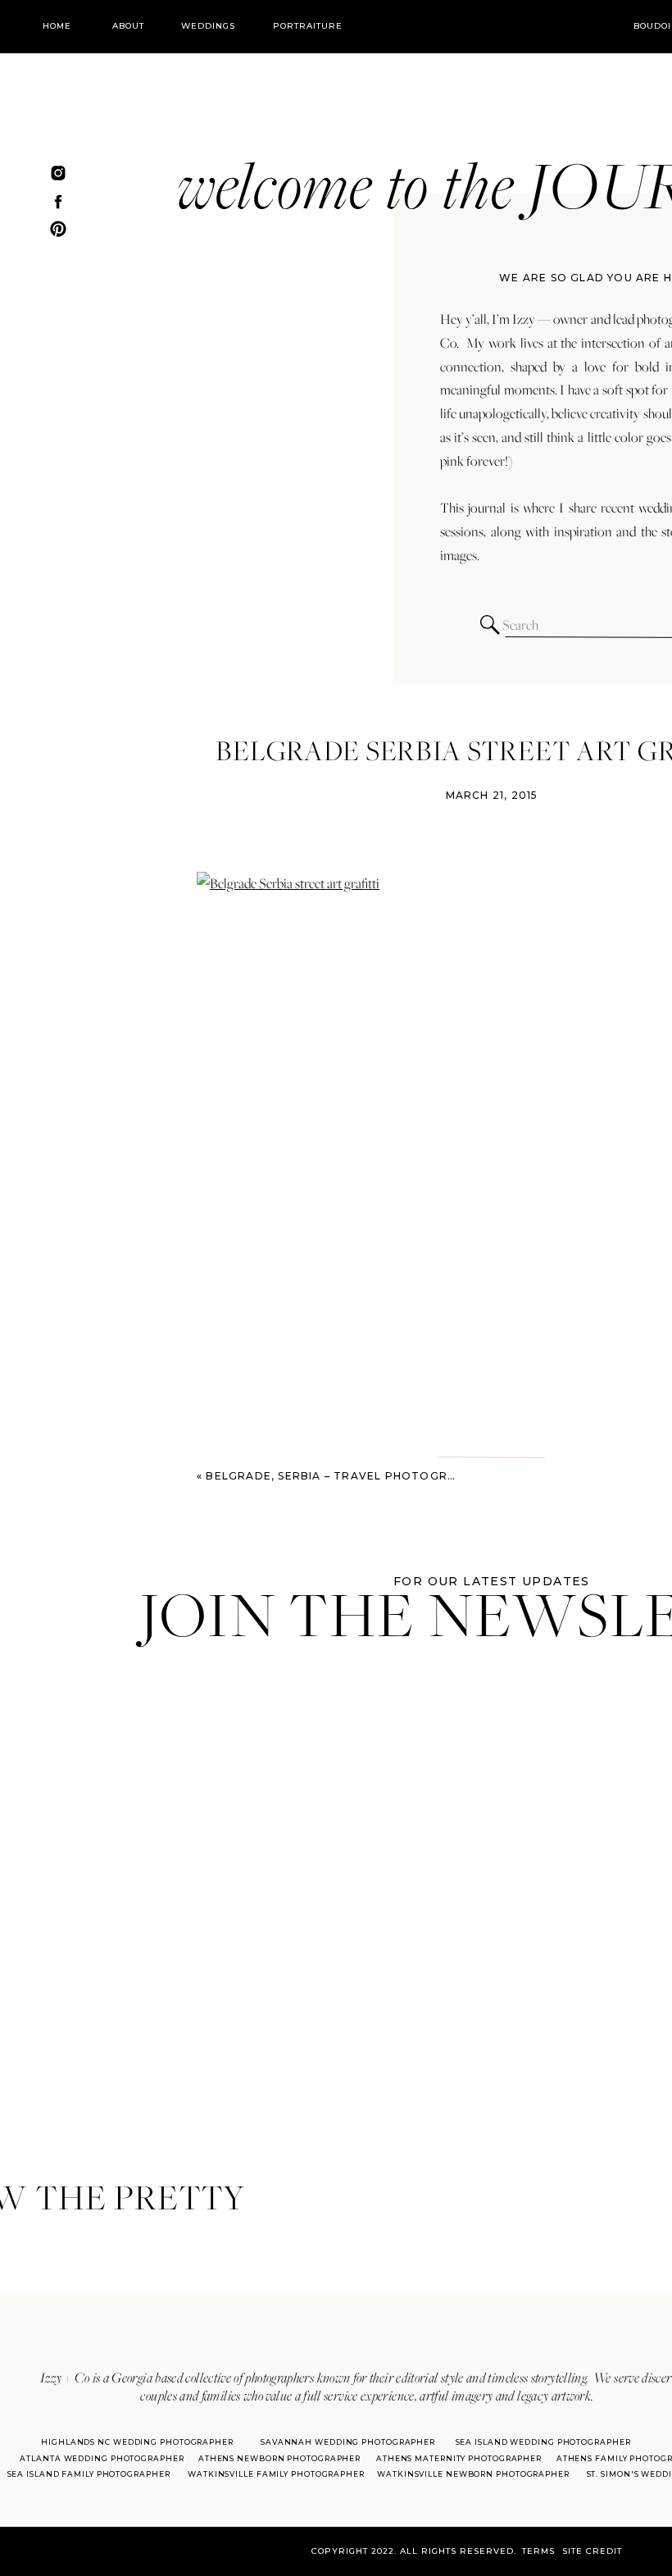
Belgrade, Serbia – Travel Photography (342, 1476)
